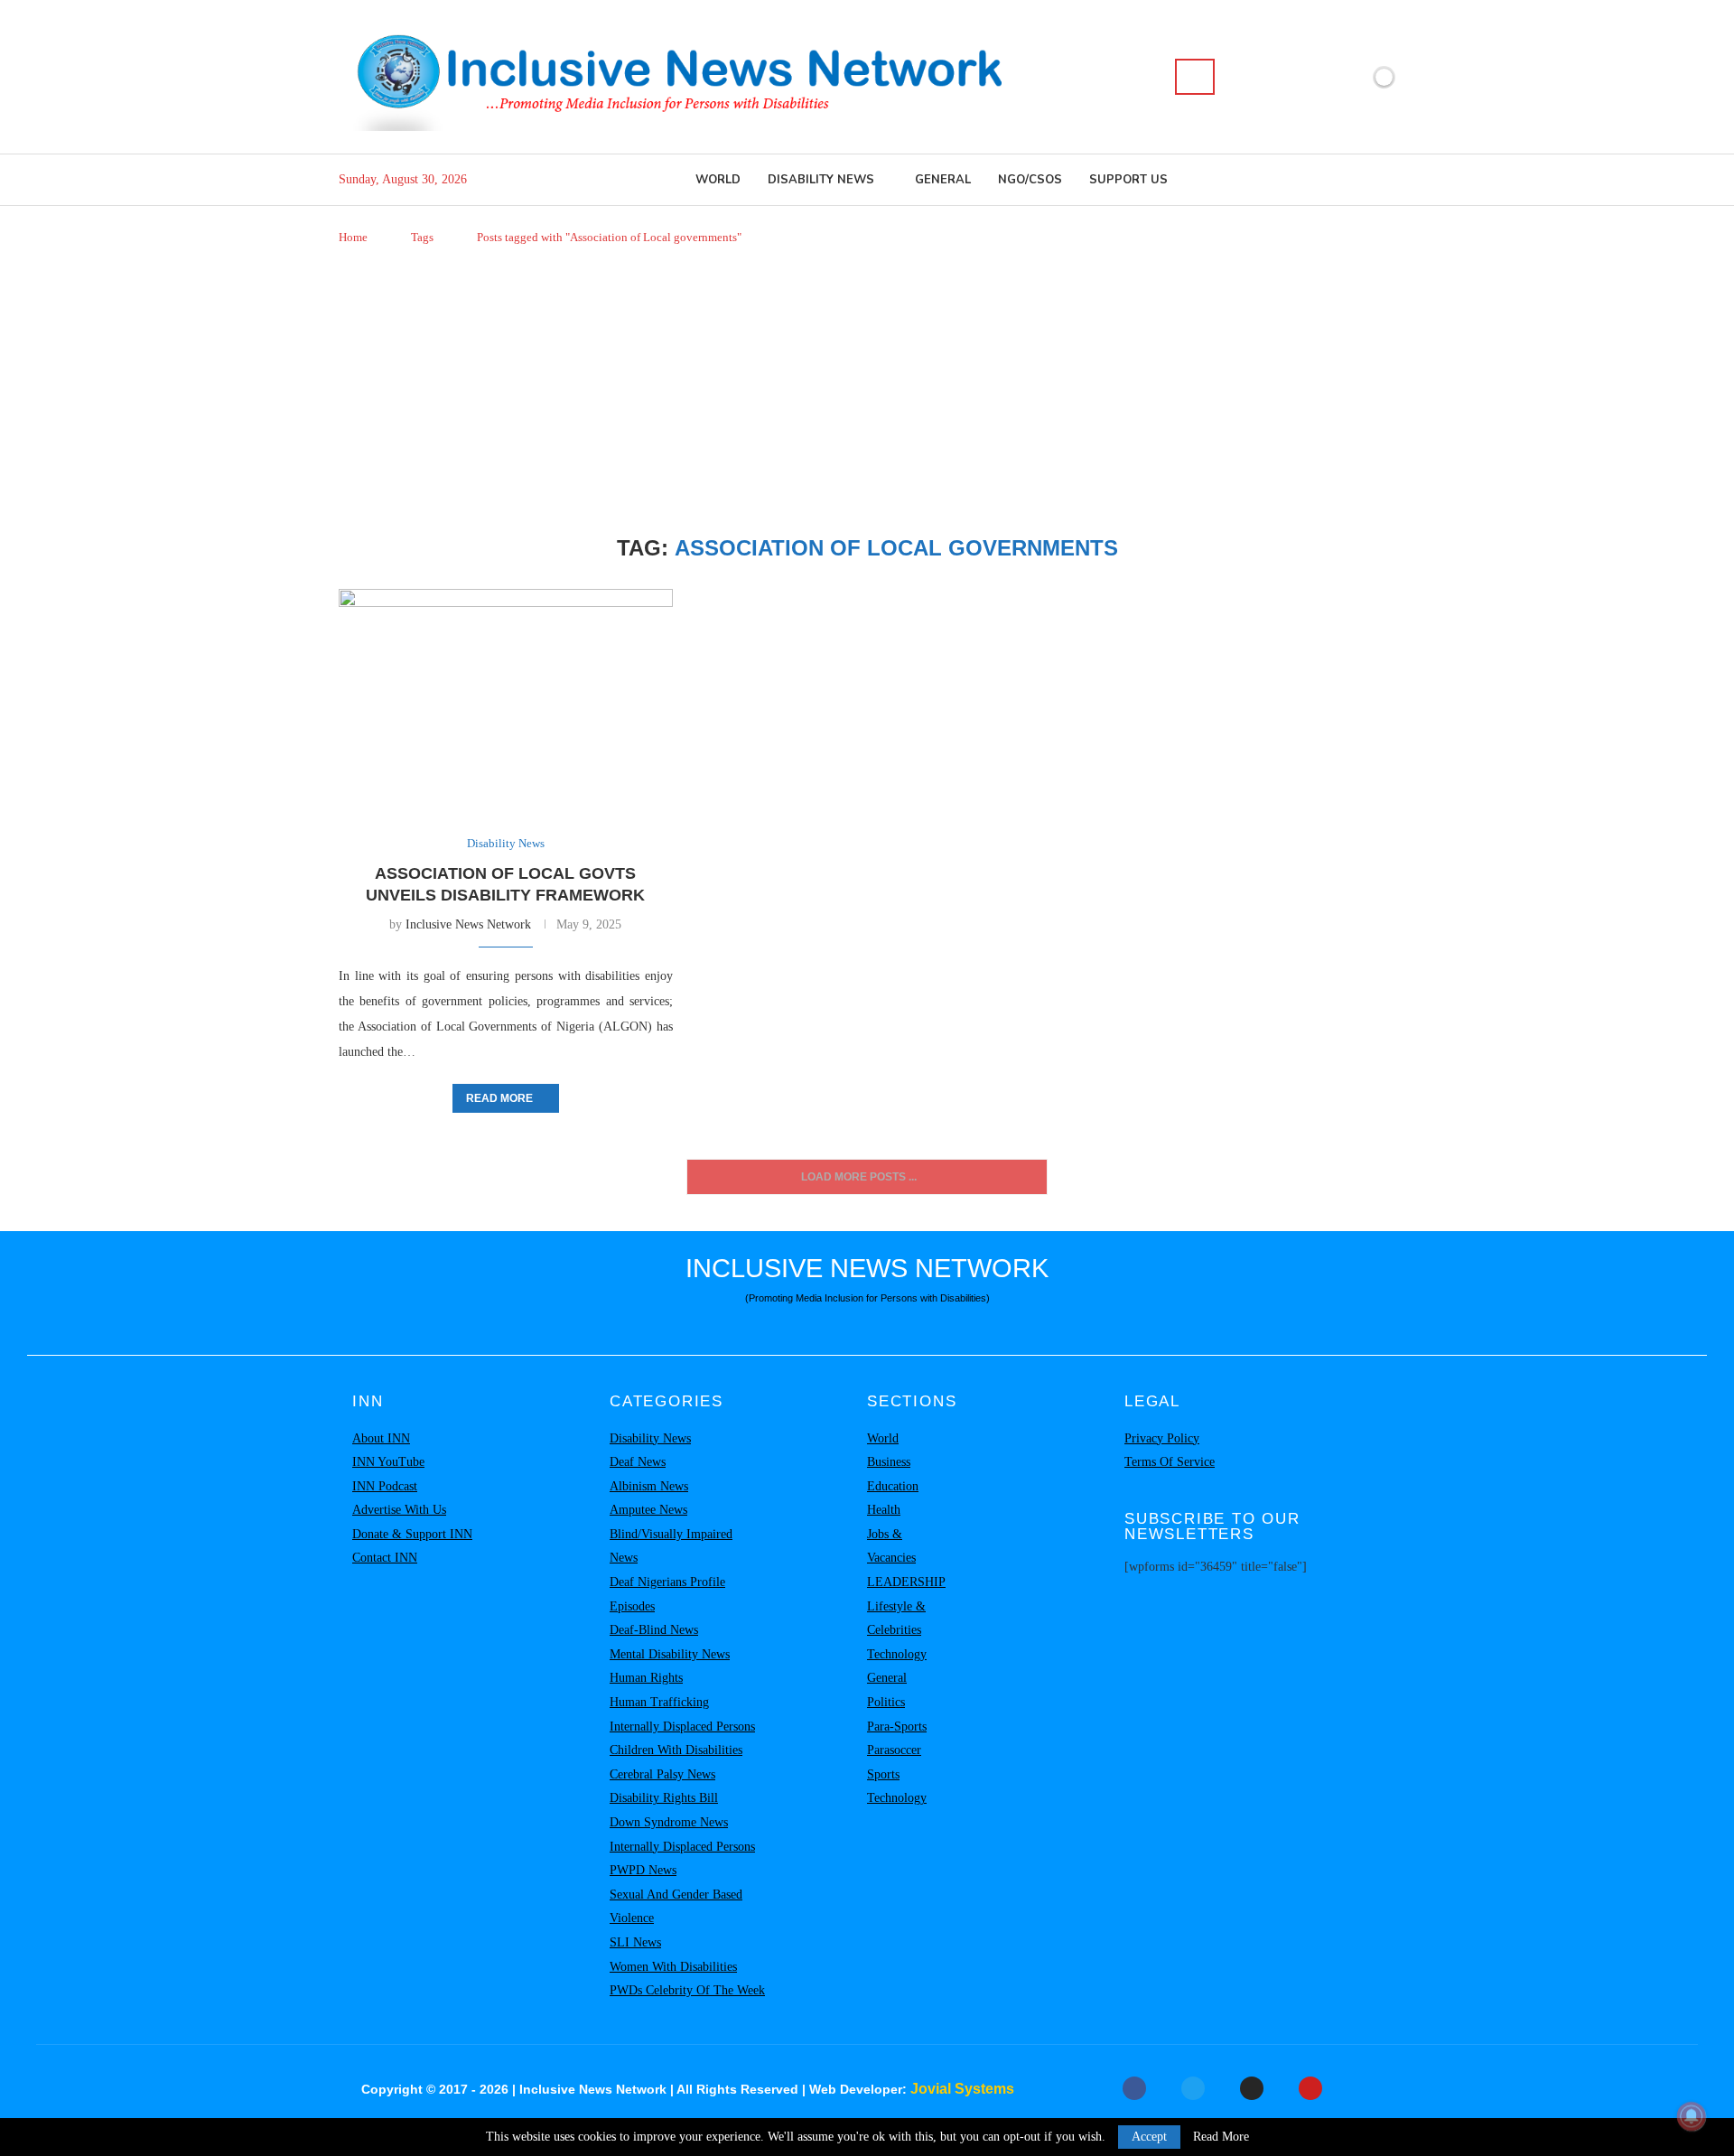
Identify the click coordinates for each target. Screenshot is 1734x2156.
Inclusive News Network (468, 924)
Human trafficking (659, 1702)
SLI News (635, 1942)
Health (884, 1510)
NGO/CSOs (1030, 180)
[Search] (1195, 77)
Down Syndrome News (669, 1822)
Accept (1149, 2137)
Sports (883, 1774)
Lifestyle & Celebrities (896, 1619)
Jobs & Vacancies (891, 1546)
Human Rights (646, 1678)
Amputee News (648, 1510)
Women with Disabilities (673, 1967)
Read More (1221, 2137)
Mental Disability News (670, 1654)
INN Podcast (385, 1486)
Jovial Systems (962, 2089)
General (943, 180)
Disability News (821, 180)
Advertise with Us (399, 1510)
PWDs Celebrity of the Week (687, 1990)
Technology (897, 1654)
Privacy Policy (1162, 1438)
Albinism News (649, 1486)
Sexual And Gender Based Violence (676, 1907)
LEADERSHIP (906, 1582)
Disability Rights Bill (664, 1798)
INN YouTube (388, 1462)
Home (353, 237)
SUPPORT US (1128, 180)
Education (893, 1486)
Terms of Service (1170, 1462)
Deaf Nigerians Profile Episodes (667, 1594)
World (718, 180)
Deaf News (638, 1462)
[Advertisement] (867, 391)
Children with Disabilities (676, 1750)
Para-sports (897, 1727)
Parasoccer (894, 1750)
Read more (499, 1098)
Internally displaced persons (682, 1727)
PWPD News (643, 1870)
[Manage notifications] (1692, 2116)
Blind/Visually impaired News (671, 1546)
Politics (886, 1702)
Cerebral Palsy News (662, 1774)
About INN (381, 1438)
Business (889, 1462)
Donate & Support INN (412, 1534)
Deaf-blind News (654, 1630)
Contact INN (385, 1558)
